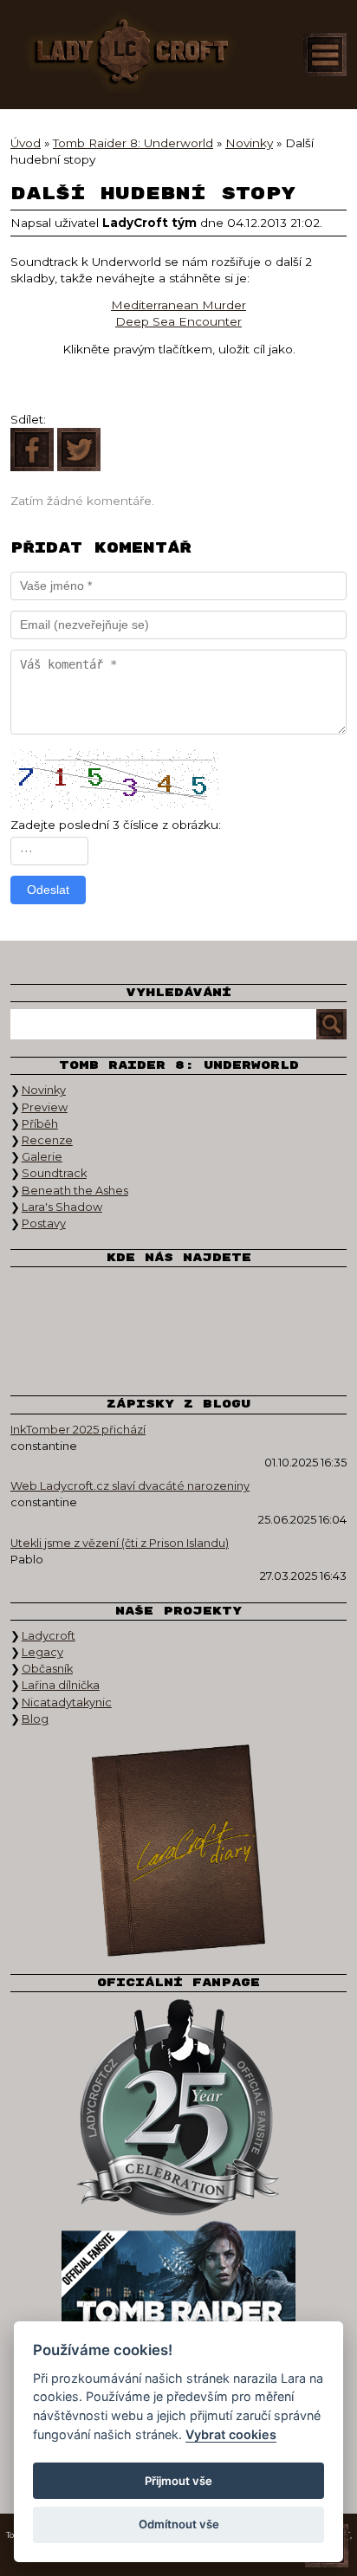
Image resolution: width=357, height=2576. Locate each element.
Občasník (47, 1669)
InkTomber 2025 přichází (78, 1430)
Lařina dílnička (61, 1685)
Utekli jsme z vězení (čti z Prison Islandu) (120, 1543)
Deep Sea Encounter (178, 321)
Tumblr (118, 1352)
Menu (325, 55)
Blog (35, 1719)
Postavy (44, 1223)
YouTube (239, 1300)
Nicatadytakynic (67, 1702)
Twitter (118, 1300)
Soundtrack (54, 1173)
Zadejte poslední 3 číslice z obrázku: (116, 825)
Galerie (42, 1157)
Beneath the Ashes (75, 1191)
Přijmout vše (178, 2481)
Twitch (300, 1300)
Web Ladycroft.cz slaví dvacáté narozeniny (130, 1486)
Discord (178, 1352)
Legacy (42, 1652)
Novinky (44, 1090)
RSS (239, 1352)
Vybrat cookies (231, 2434)
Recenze (47, 1140)
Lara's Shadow (62, 1207)
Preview (45, 1107)
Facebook (57, 1300)
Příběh (40, 1124)
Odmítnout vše (179, 2524)
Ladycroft (49, 1636)
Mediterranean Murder (178, 305)
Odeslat (48, 890)
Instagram (178, 1300)
